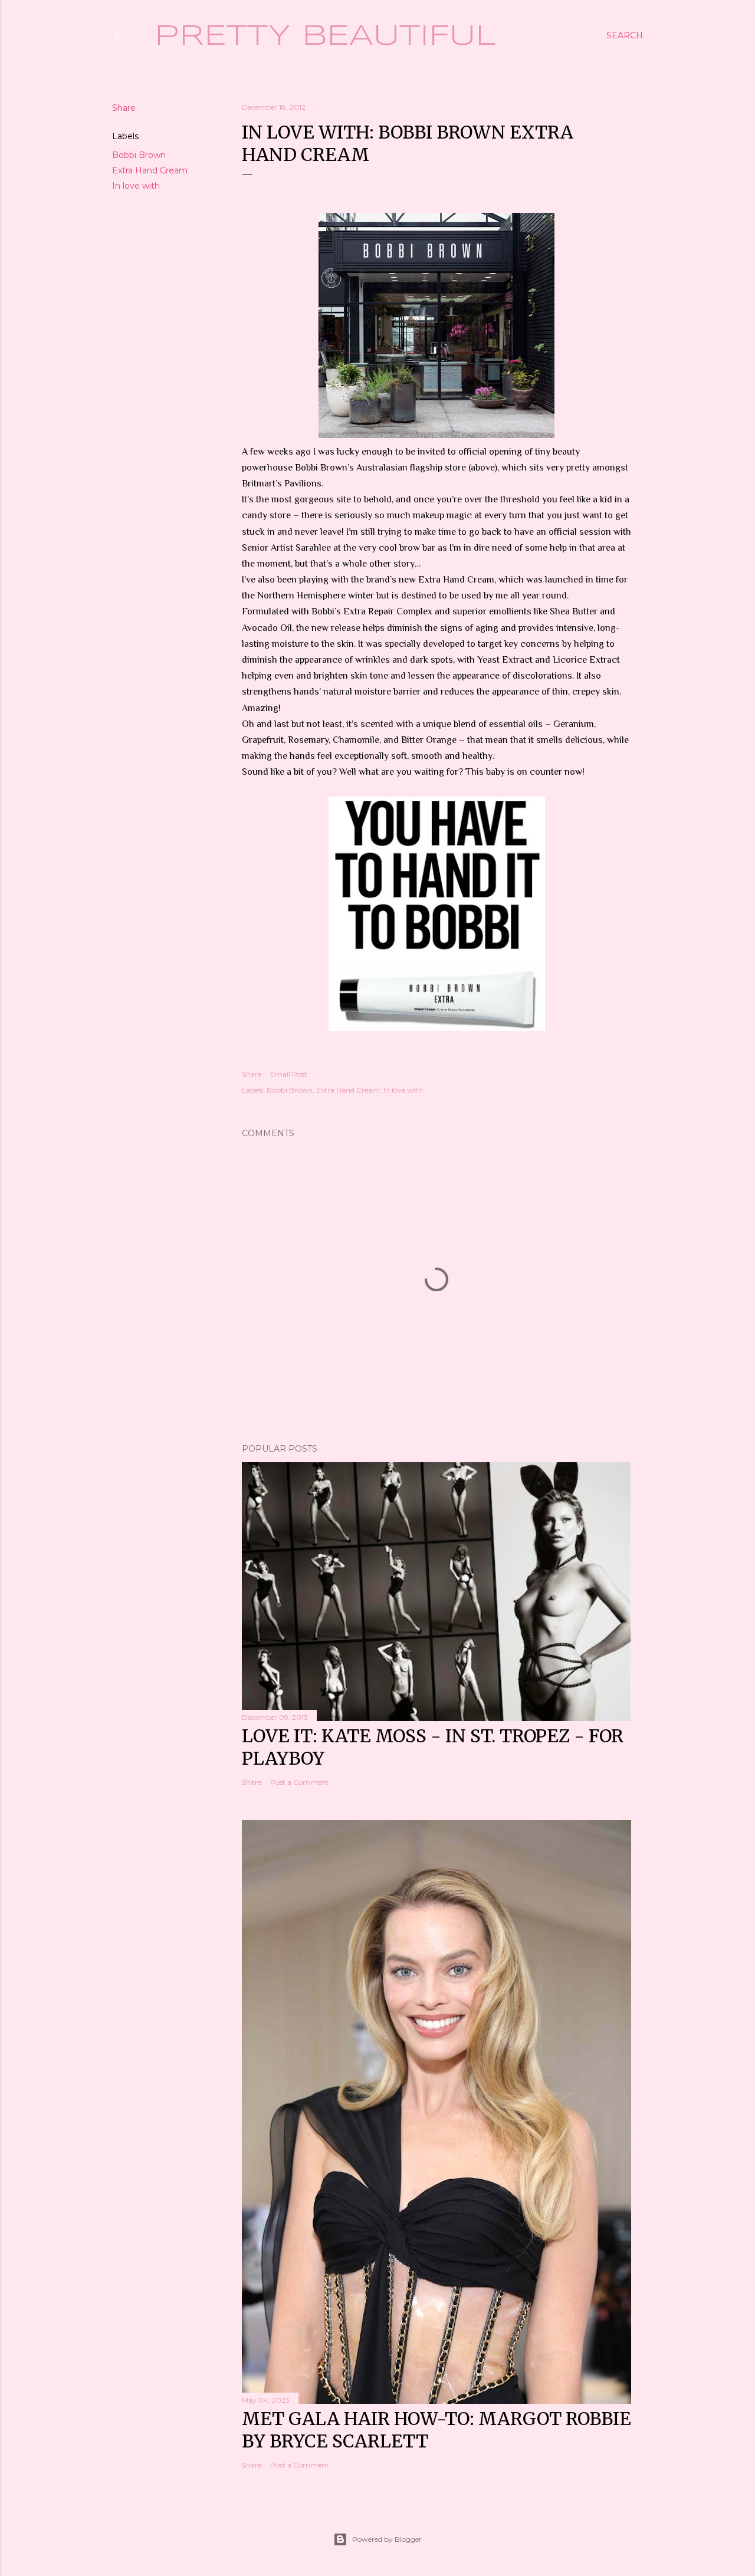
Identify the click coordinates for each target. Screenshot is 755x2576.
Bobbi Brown (139, 155)
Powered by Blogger (387, 2539)
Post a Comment (300, 1782)
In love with (136, 186)
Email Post (289, 1074)
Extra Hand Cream (150, 170)
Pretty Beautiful (325, 37)
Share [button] (124, 108)
